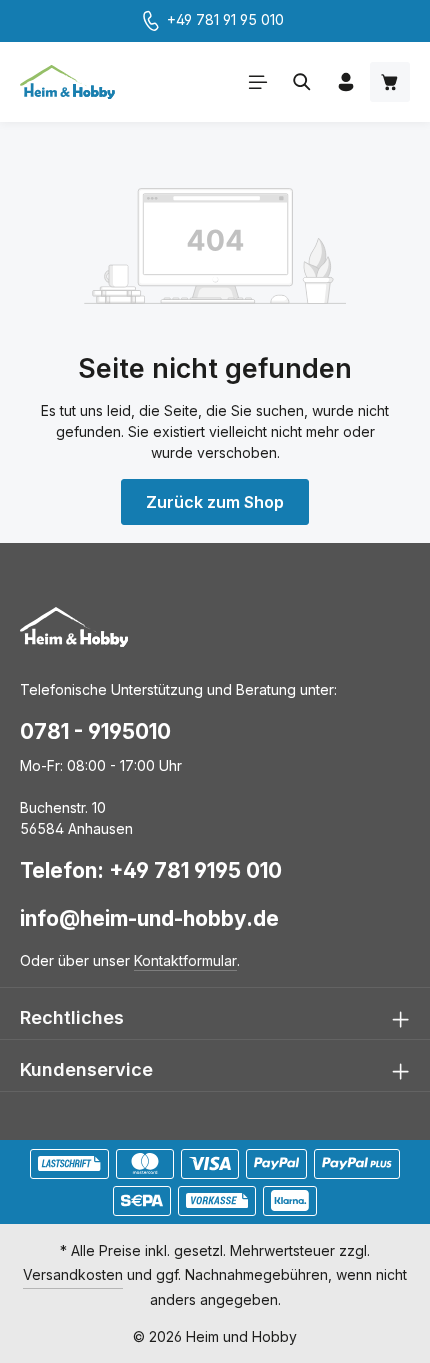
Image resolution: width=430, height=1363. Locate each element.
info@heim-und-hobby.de (149, 918)
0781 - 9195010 (95, 731)
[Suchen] (302, 82)
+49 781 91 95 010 (225, 19)
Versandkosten (73, 1274)
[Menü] (258, 82)
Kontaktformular (185, 960)
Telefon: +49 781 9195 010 (151, 870)
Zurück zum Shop (215, 502)
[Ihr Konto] (346, 82)
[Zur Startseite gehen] (67, 82)
